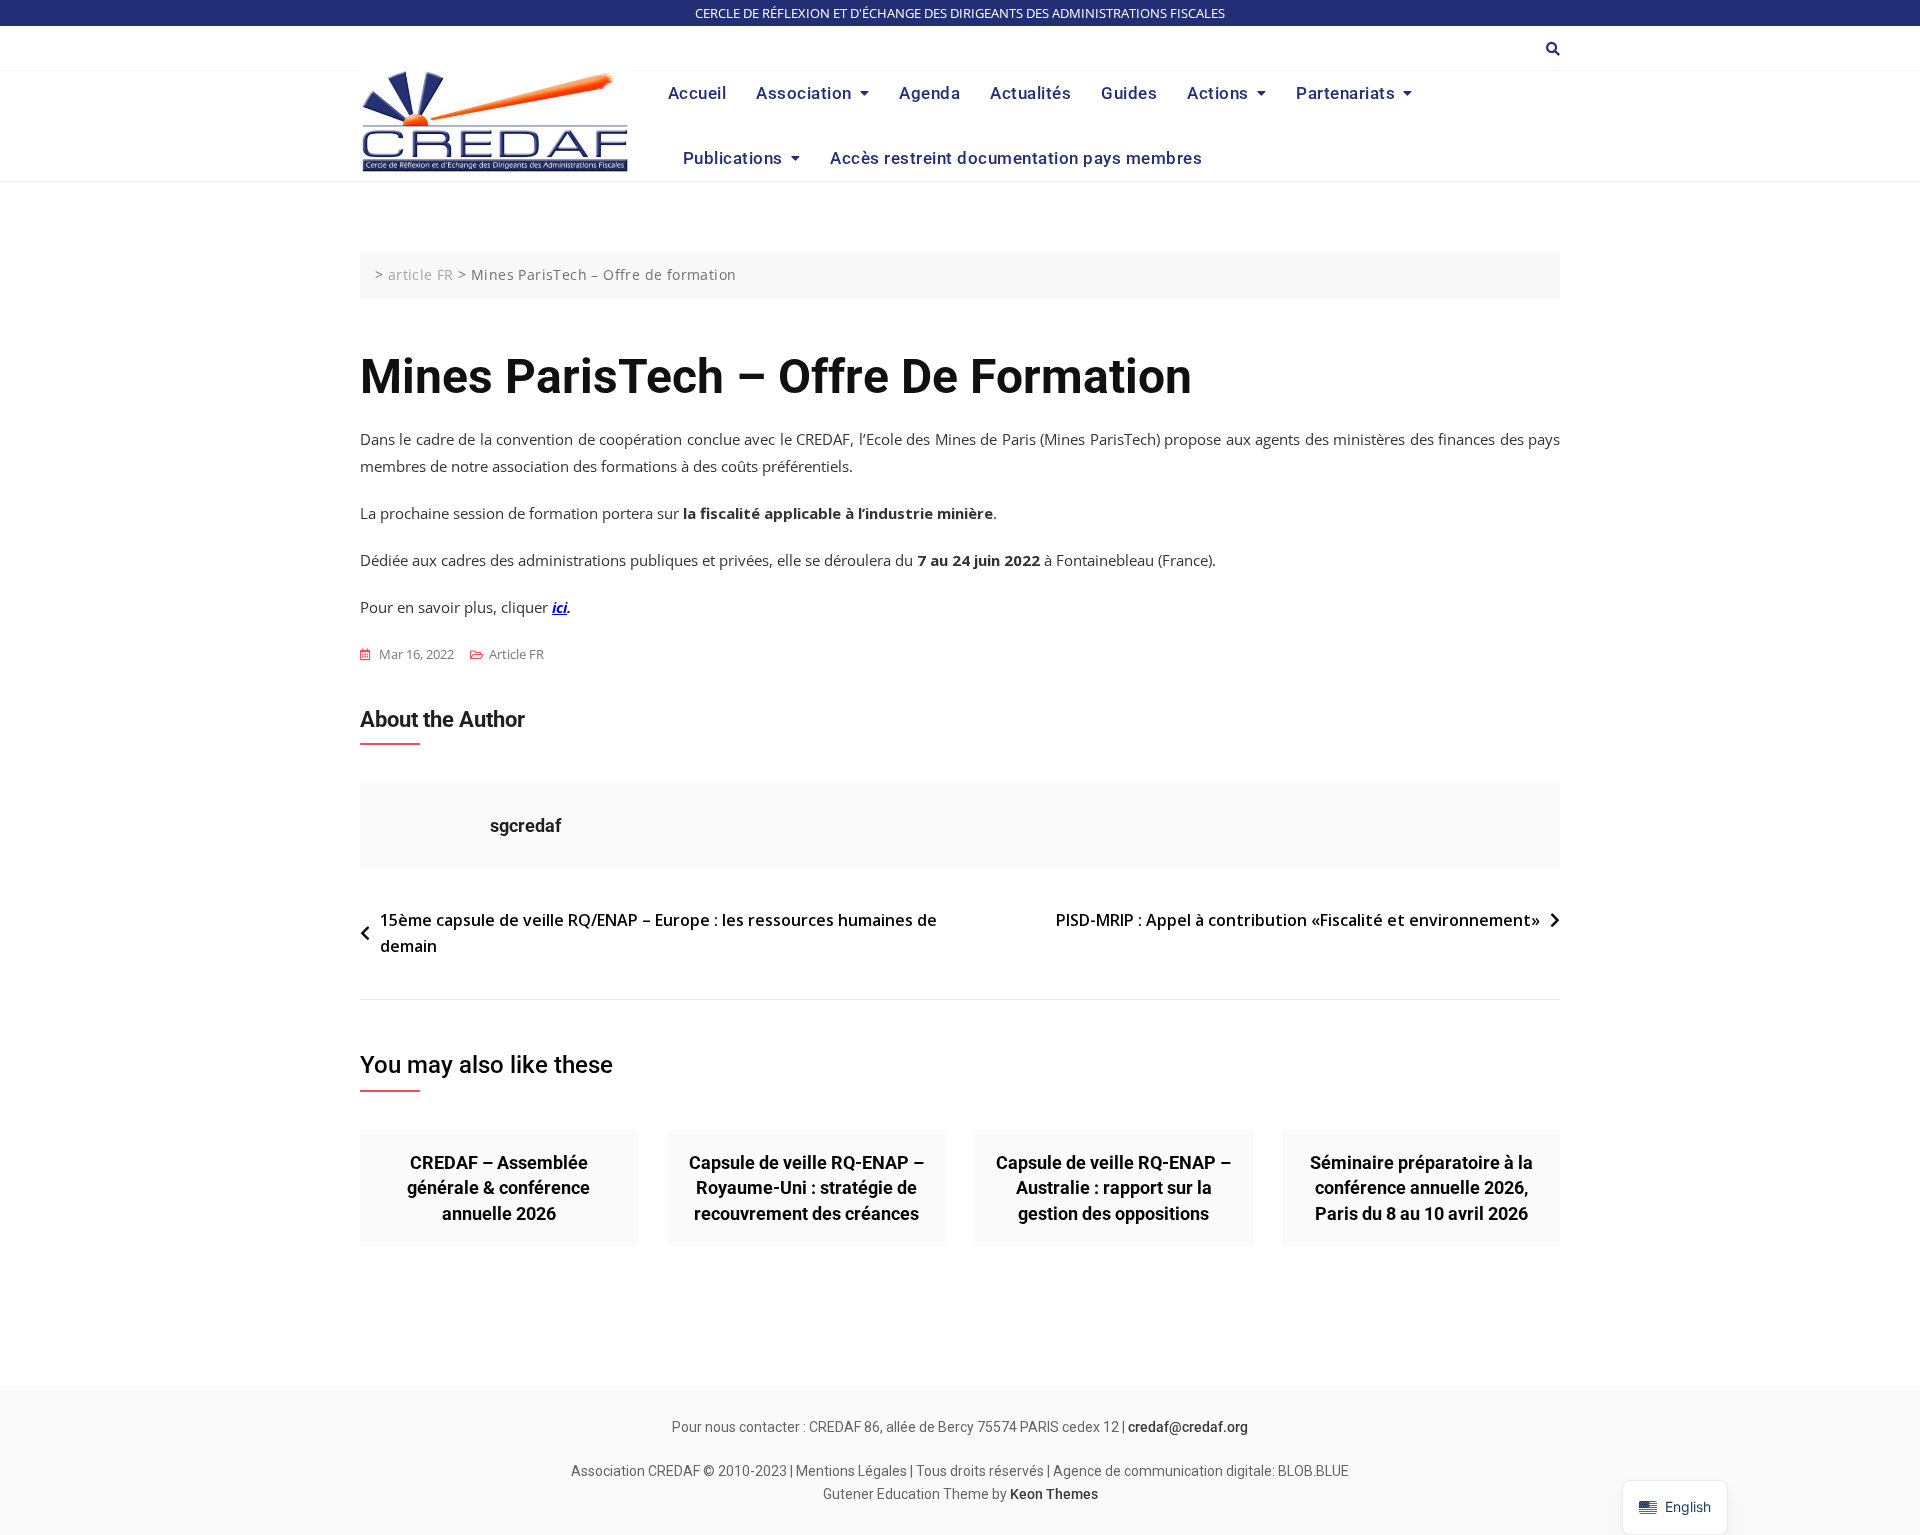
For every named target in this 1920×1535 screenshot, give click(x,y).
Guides (1129, 93)
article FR (516, 654)
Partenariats (1345, 93)
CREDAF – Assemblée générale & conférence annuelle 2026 (498, 1187)
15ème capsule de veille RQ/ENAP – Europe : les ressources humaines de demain (658, 933)
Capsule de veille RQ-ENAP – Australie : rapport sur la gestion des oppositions (1113, 1187)
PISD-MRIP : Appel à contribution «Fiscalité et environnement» (1298, 920)
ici (559, 607)
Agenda (929, 93)
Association (804, 93)
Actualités (1030, 93)
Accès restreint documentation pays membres (1016, 158)
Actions (1218, 93)
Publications (733, 158)
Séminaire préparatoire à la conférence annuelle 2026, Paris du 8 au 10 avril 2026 (1421, 1187)
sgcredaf (525, 825)
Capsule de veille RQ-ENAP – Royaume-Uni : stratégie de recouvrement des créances (806, 1187)
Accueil (697, 93)
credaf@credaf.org (1188, 1427)
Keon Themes (1054, 1494)
